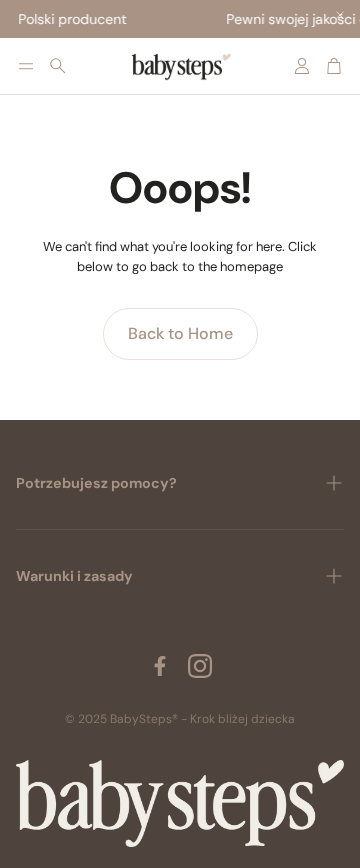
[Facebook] (160, 666)
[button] (26, 66)
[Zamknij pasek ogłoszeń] (340, 15)
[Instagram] (200, 666)
